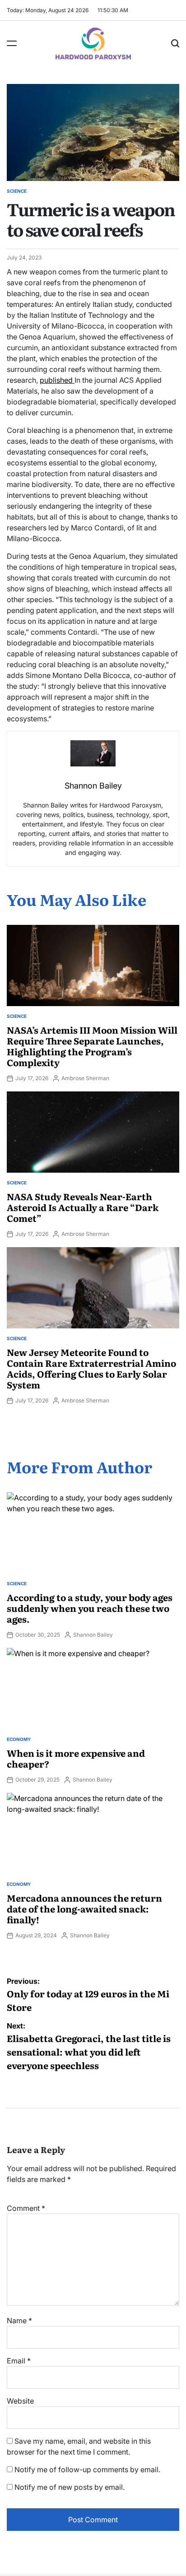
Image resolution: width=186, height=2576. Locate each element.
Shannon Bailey (93, 1635)
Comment (26, 2208)
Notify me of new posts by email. (70, 2487)
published (57, 380)
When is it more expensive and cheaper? (76, 1758)
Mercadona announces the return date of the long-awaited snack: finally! (84, 1908)
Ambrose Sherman (85, 1078)
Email (19, 2361)
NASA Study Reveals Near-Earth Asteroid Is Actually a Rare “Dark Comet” (83, 1207)
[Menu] (12, 43)
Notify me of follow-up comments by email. (87, 2469)
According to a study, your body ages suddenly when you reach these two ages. (90, 1608)
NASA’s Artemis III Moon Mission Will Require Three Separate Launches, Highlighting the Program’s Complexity (92, 1046)
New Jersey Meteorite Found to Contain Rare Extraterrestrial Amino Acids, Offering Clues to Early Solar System (91, 1368)
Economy (19, 1739)
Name (19, 2321)
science (17, 191)
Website (20, 2401)
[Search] (175, 43)
